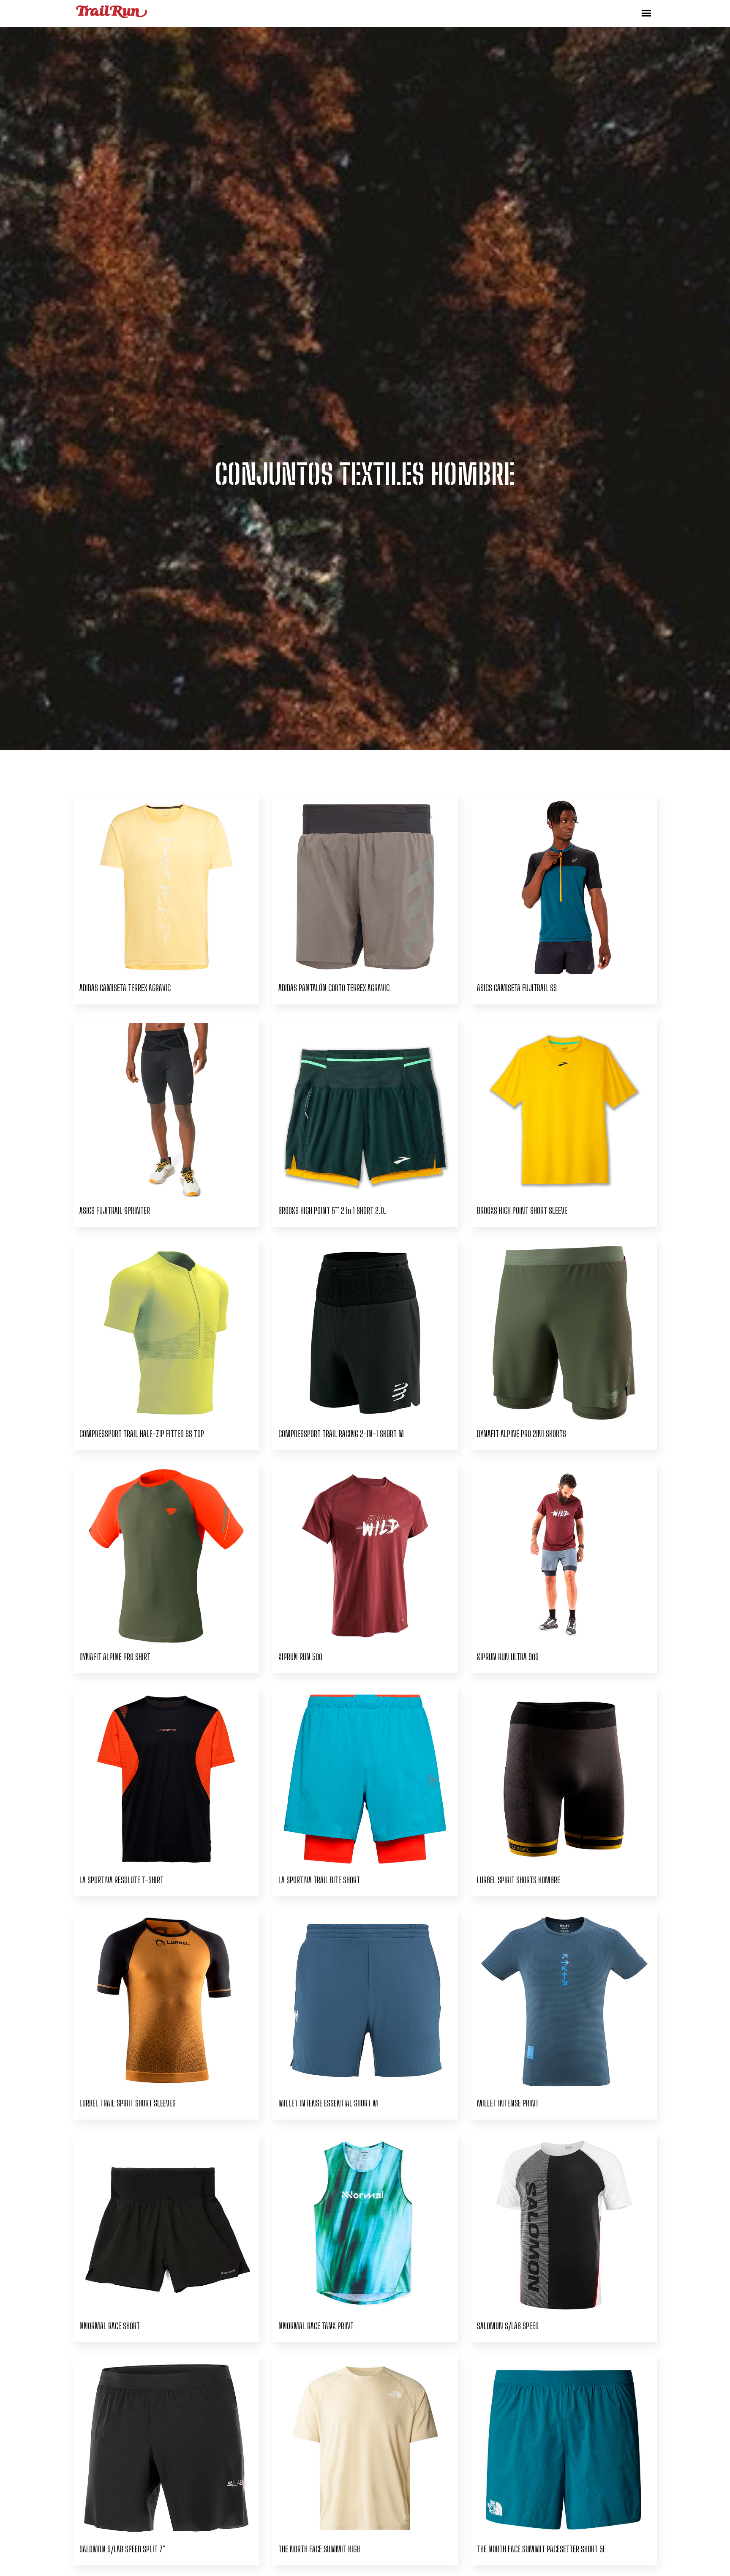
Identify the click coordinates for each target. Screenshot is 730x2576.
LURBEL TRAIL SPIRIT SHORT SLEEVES (128, 2103)
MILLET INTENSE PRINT (508, 2103)
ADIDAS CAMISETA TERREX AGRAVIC (125, 988)
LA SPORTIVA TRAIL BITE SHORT (319, 1880)
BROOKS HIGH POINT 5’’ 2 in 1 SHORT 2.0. (332, 1210)
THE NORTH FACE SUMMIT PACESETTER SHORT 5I (541, 2549)
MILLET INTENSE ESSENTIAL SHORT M (328, 2103)
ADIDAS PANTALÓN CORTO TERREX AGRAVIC (334, 988)
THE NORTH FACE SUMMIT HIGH (319, 2549)
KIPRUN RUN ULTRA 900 (508, 1657)
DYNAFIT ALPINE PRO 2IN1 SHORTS (522, 1434)
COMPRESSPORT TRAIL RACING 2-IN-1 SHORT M (341, 1434)
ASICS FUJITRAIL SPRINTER (115, 1210)
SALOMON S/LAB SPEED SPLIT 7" (122, 2549)
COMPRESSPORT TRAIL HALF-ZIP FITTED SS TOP (142, 1434)
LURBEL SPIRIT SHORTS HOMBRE (519, 1880)
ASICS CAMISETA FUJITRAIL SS (517, 988)
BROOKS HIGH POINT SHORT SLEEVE (522, 1210)
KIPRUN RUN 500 (300, 1657)
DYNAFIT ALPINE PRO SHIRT (115, 1657)
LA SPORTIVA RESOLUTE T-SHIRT (121, 1880)
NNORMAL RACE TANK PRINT (316, 2326)
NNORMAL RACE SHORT (110, 2326)
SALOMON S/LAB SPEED (508, 2326)
